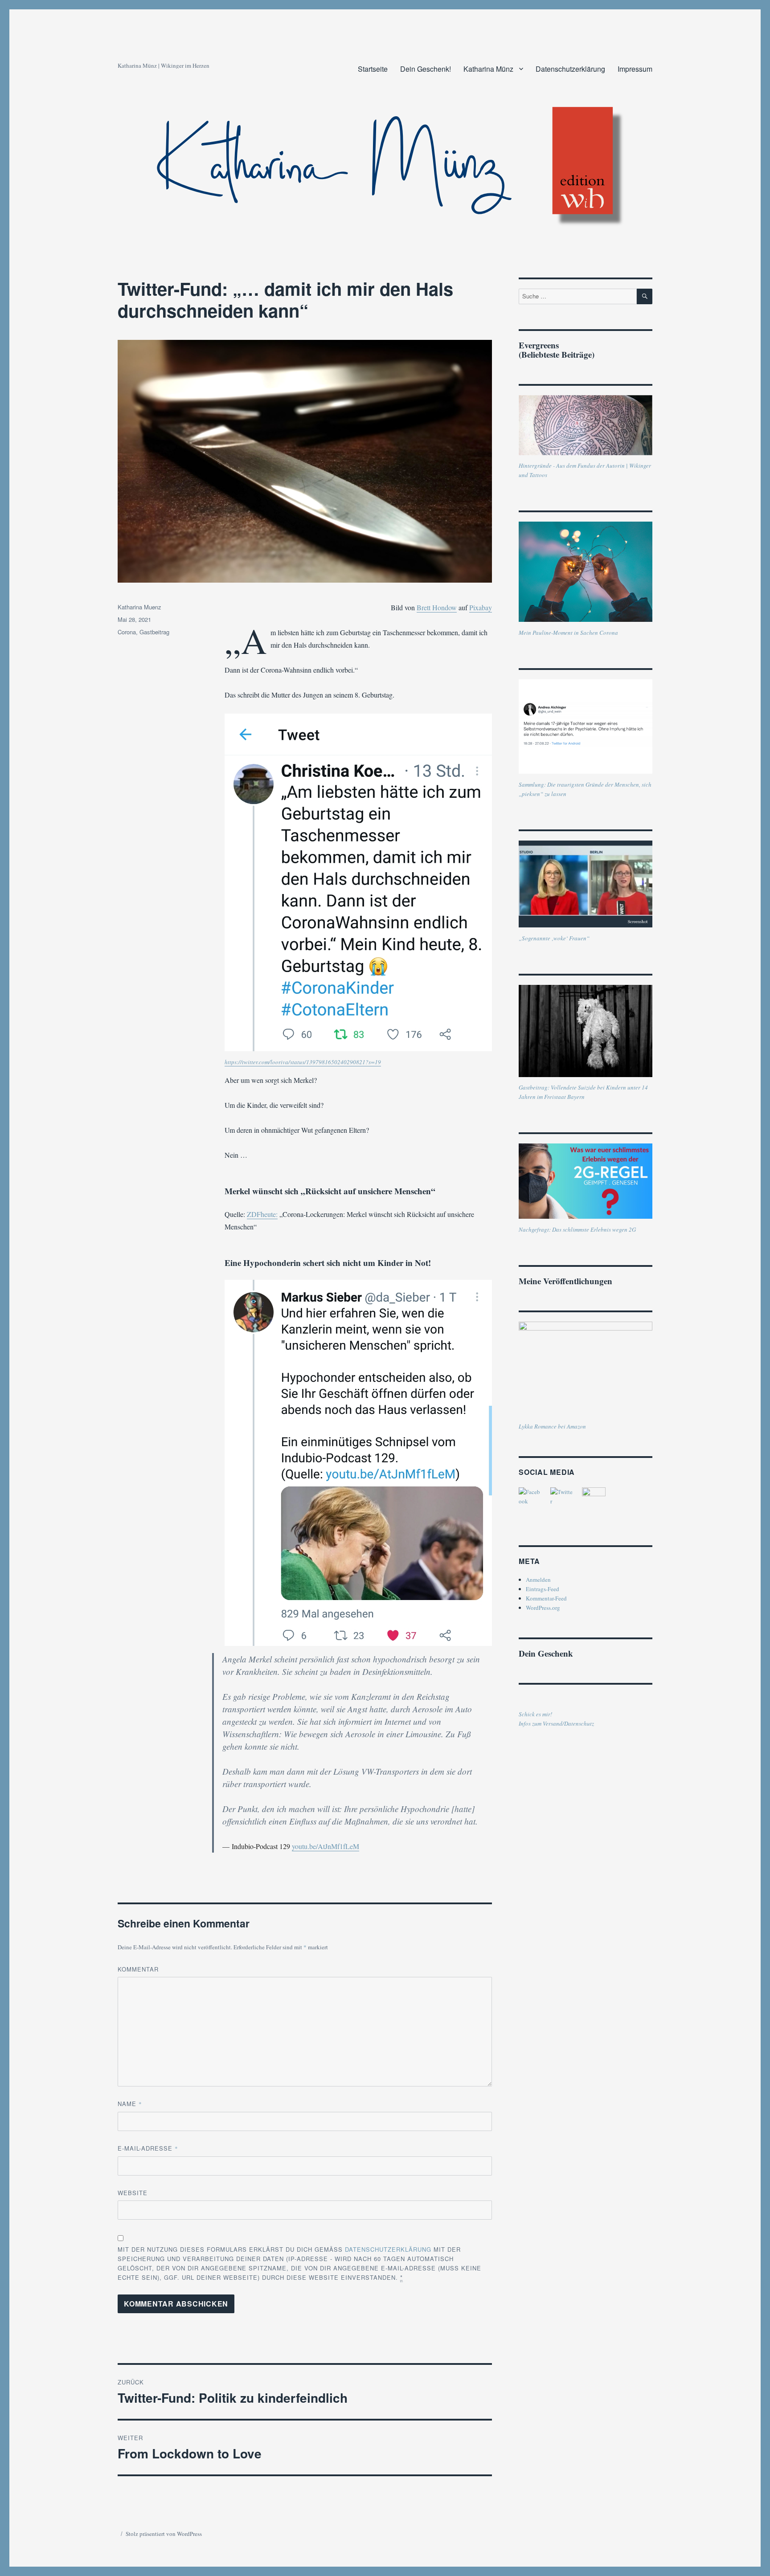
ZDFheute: (262, 1214)
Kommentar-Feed (546, 1598)
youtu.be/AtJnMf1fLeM (326, 1846)
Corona (127, 632)
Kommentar (138, 1969)
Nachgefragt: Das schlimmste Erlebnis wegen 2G (577, 1229)
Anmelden (538, 1580)
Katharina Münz (488, 69)
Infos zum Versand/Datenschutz (556, 1723)
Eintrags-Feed (543, 1589)
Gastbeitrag (154, 632)
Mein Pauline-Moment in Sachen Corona (568, 633)
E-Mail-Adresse (148, 2148)
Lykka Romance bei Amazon (552, 1426)
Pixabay (481, 607)
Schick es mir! (535, 1714)
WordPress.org (543, 1608)
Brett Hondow (437, 607)
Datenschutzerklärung (570, 69)
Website (133, 2193)
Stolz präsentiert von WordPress (164, 2534)
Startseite (373, 69)
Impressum (635, 69)
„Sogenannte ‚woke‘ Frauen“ (554, 938)
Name (130, 2104)
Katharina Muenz (139, 607)
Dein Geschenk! (426, 69)
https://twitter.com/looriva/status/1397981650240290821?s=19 (303, 1062)
